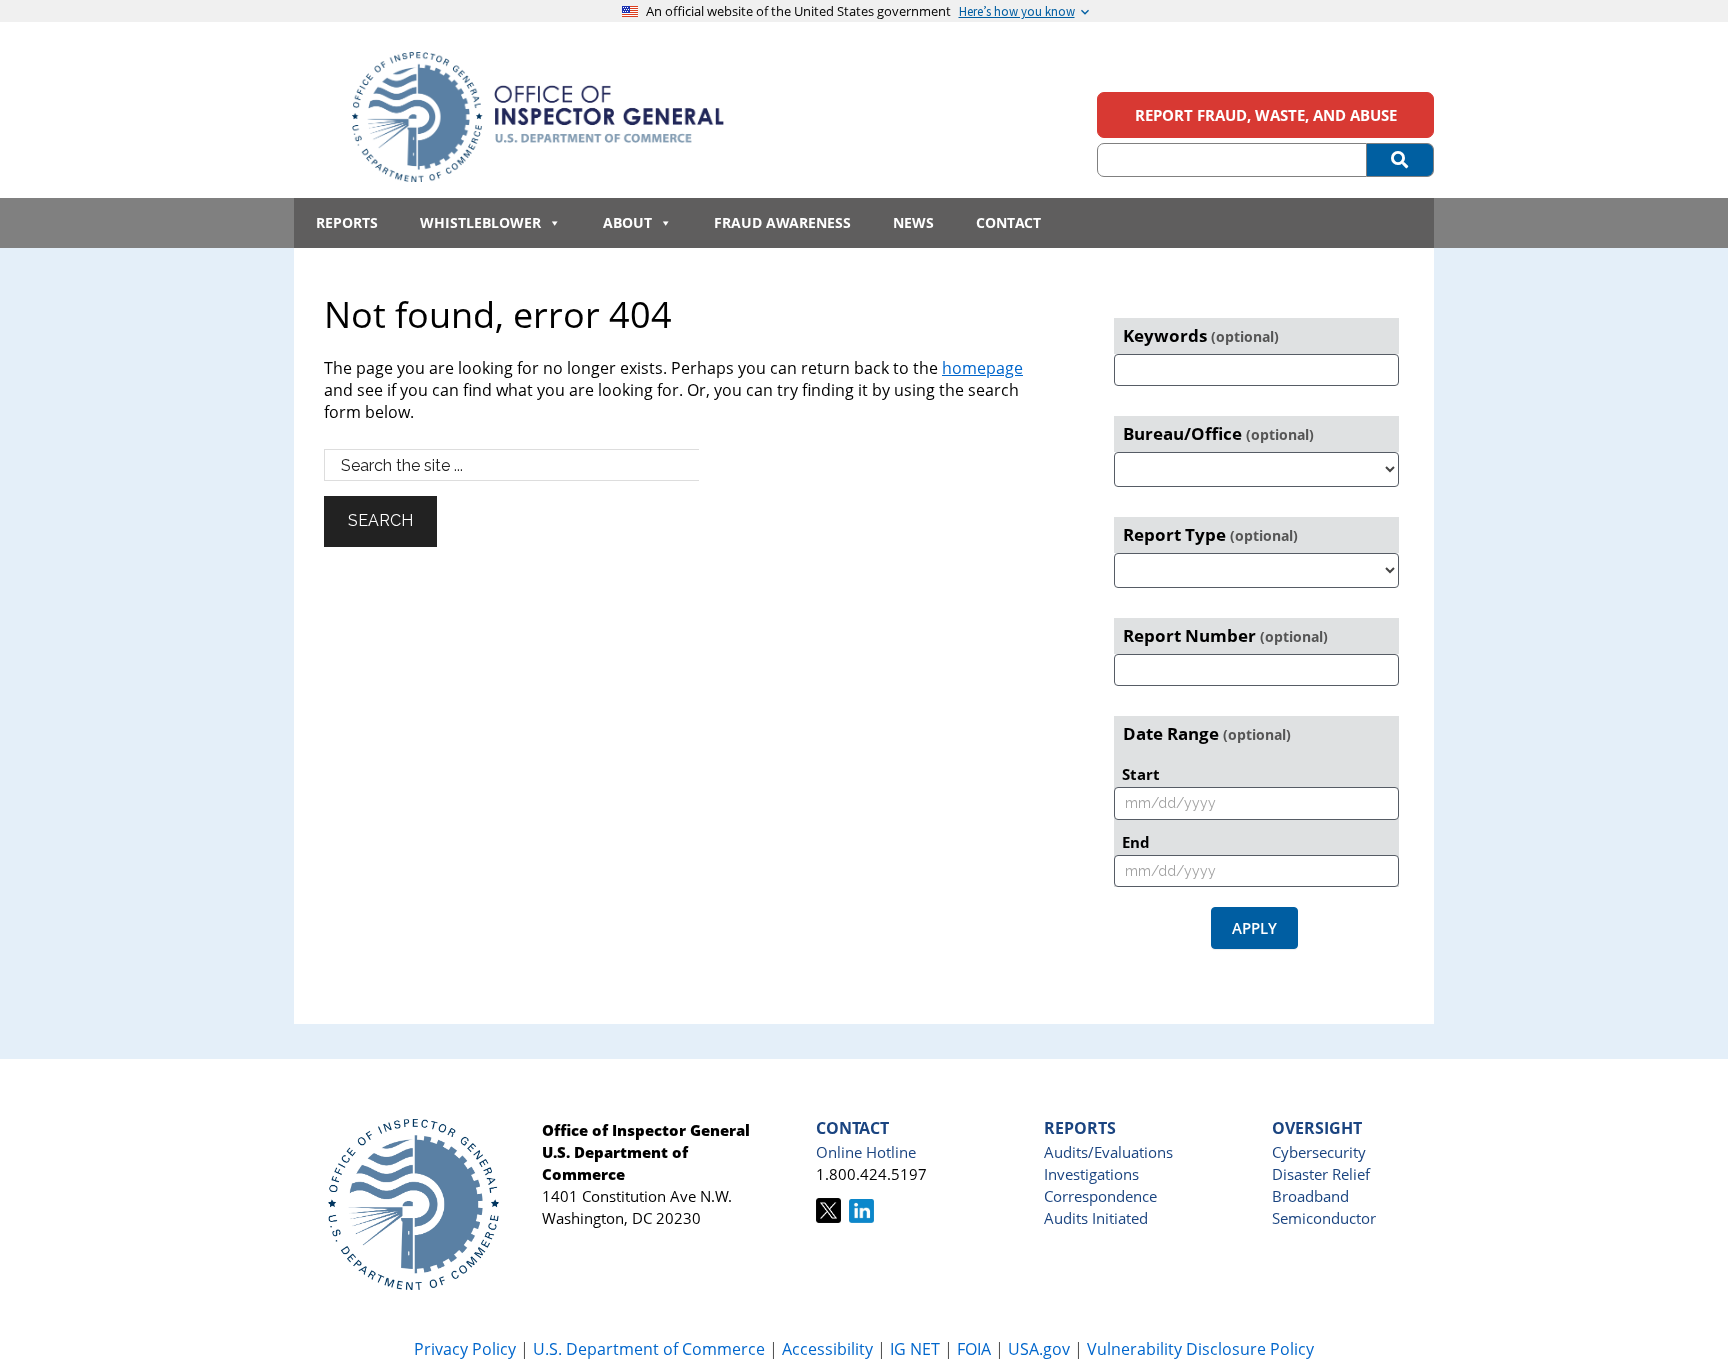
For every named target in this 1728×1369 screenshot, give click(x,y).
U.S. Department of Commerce (651, 1349)
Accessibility (827, 1349)
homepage (982, 368)
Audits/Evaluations (1108, 1152)
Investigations (1091, 1174)
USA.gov (1039, 1349)
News (913, 222)
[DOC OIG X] (828, 1217)
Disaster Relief (1321, 1174)
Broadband (1310, 1196)
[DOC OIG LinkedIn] (861, 1217)
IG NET (915, 1349)
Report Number (1225, 635)
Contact (1008, 222)
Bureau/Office (1218, 433)
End (1136, 842)
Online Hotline (866, 1152)
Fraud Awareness (782, 222)
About (627, 222)
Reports (347, 222)
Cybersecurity (1319, 1152)
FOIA (974, 1349)
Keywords (1201, 335)
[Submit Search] (1400, 160)
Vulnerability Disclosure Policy (1200, 1349)
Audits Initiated (1096, 1218)
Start (1141, 774)
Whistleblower (480, 222)
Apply (1254, 928)
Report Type (1210, 534)
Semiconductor (1324, 1218)
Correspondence (1100, 1196)
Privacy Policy (465, 1349)
